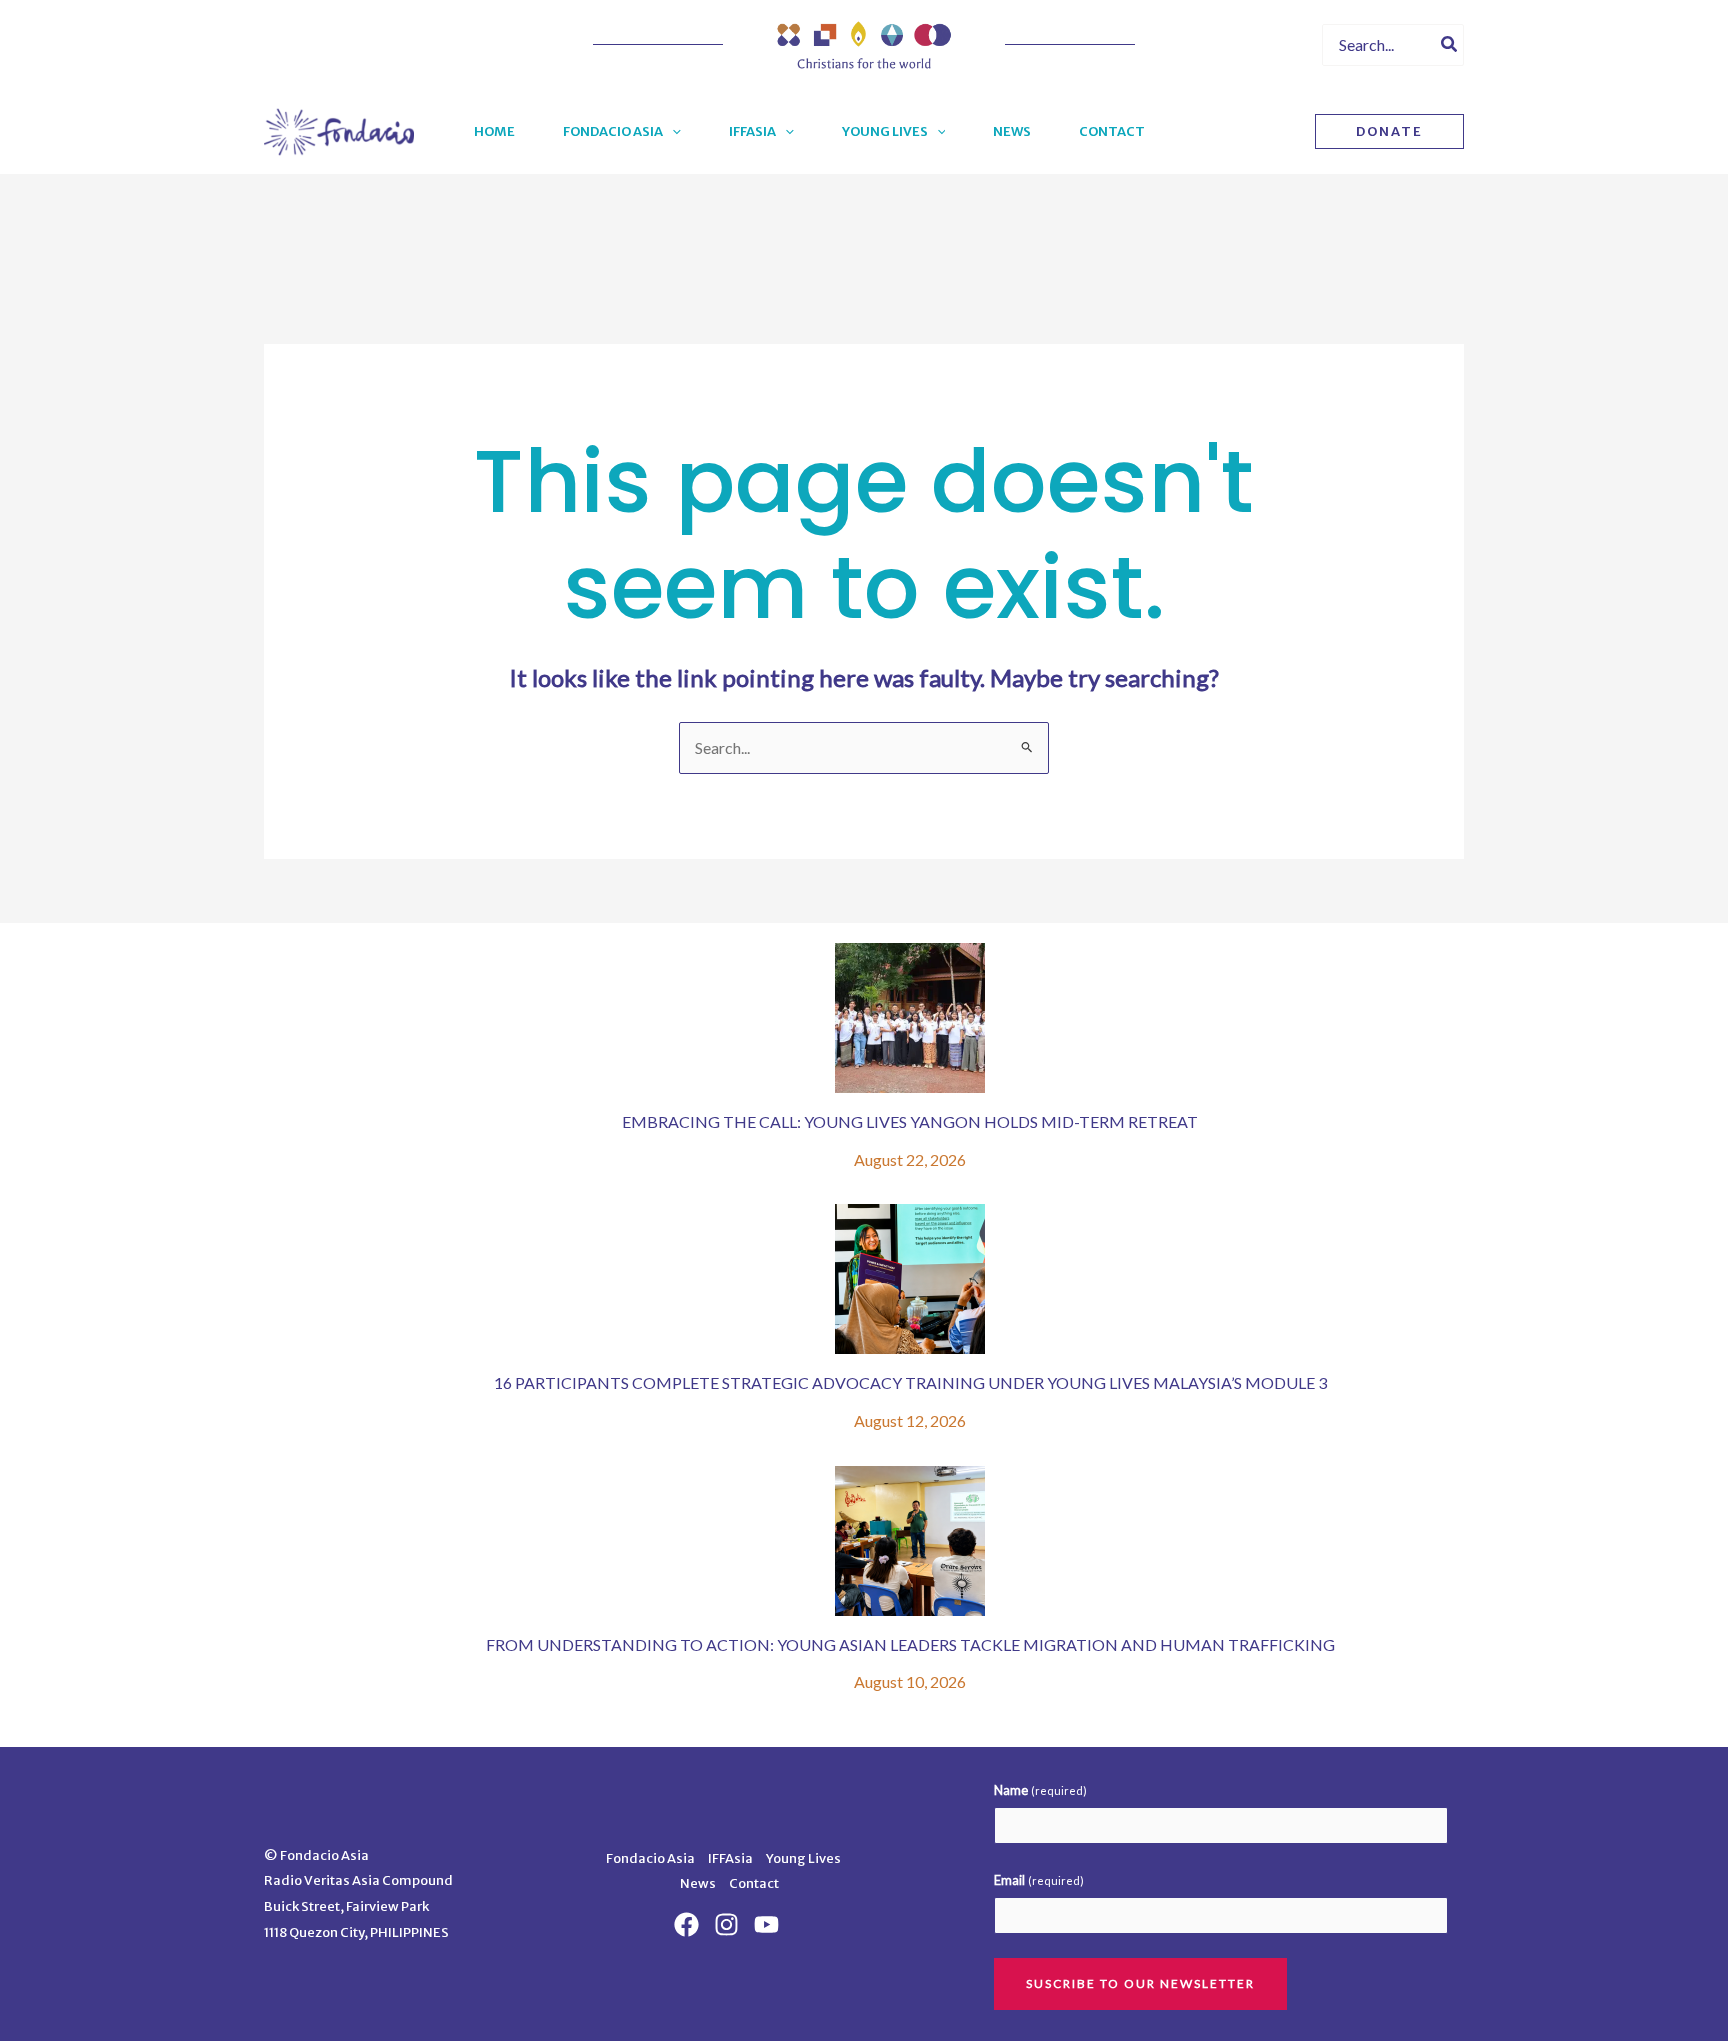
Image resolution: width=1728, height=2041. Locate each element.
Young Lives (803, 1858)
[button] (672, 132)
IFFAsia (730, 1858)
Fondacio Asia (650, 1858)
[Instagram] (1276, 47)
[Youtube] (1241, 47)
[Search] (1450, 45)
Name (1040, 1790)
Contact (754, 1883)
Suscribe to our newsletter (1140, 1983)
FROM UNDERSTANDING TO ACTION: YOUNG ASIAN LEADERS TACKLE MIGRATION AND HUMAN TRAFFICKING (910, 1644)
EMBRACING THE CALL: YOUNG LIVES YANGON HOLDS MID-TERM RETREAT (910, 1121)
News (698, 1883)
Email (1039, 1880)
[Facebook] (1206, 47)
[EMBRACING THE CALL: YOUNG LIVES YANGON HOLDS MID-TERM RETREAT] (910, 1018)
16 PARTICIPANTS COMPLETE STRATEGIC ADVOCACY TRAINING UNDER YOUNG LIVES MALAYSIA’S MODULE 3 (910, 1382)
